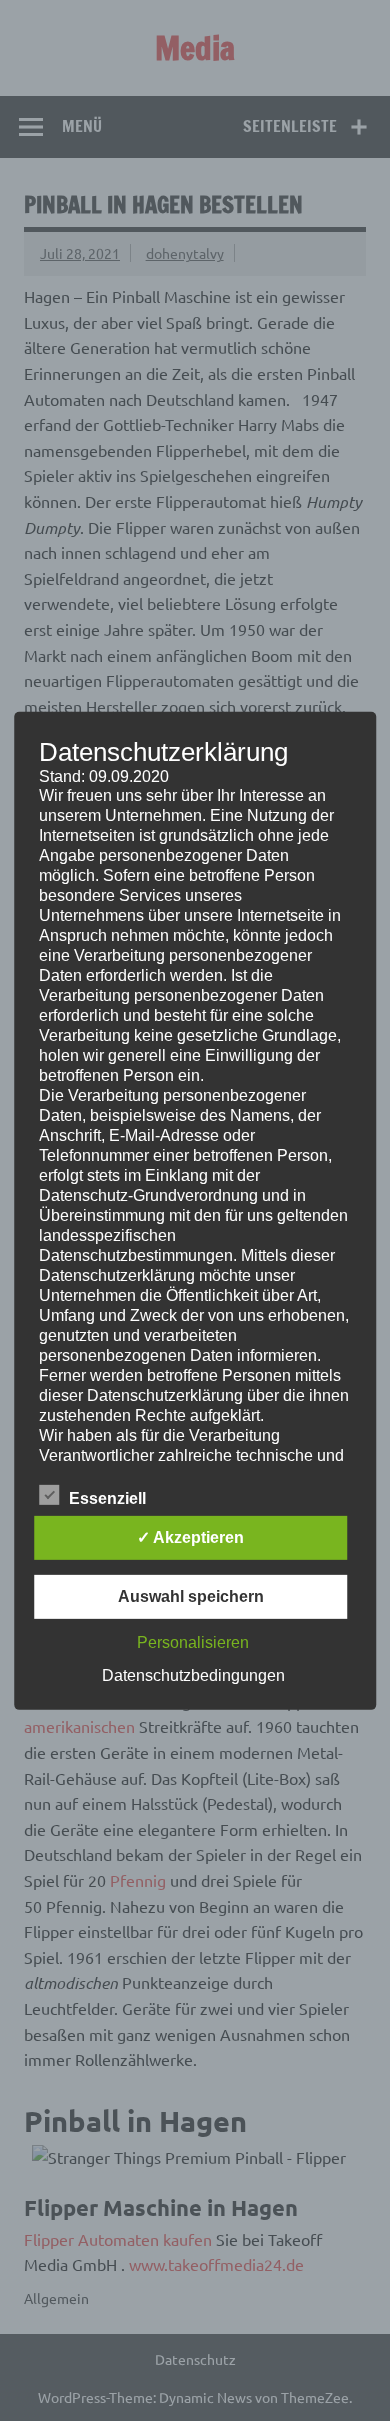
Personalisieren (193, 1642)
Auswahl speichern (191, 1596)
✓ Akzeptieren (190, 1537)
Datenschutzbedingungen (193, 1675)
